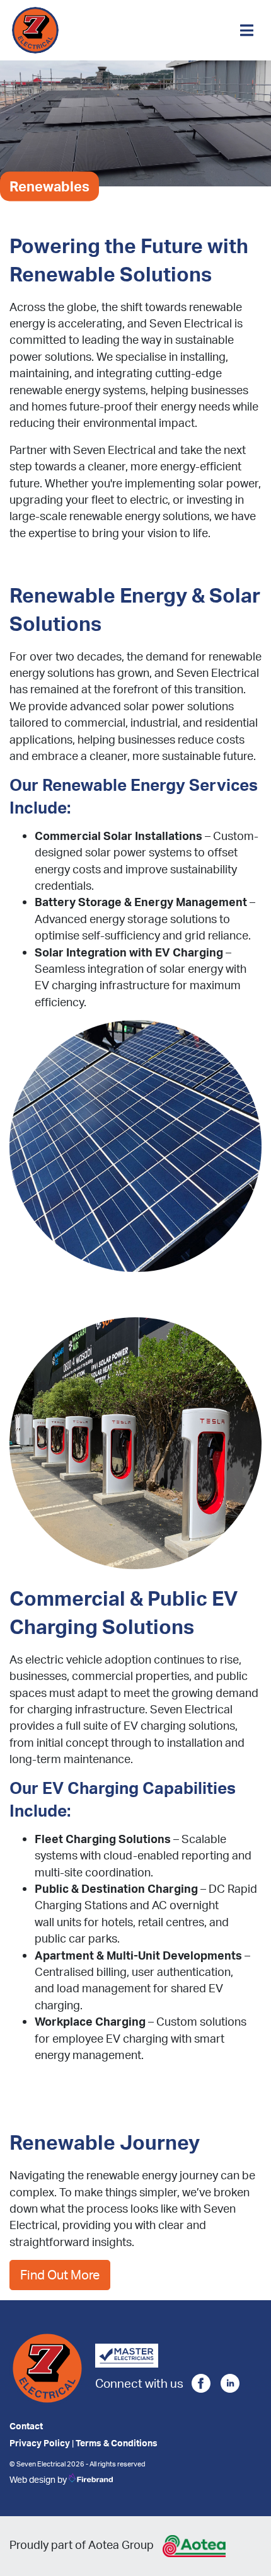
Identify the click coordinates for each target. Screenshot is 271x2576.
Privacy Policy (40, 2443)
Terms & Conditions (117, 2443)
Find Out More (60, 2275)
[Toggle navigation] (247, 30)
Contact (26, 2426)
